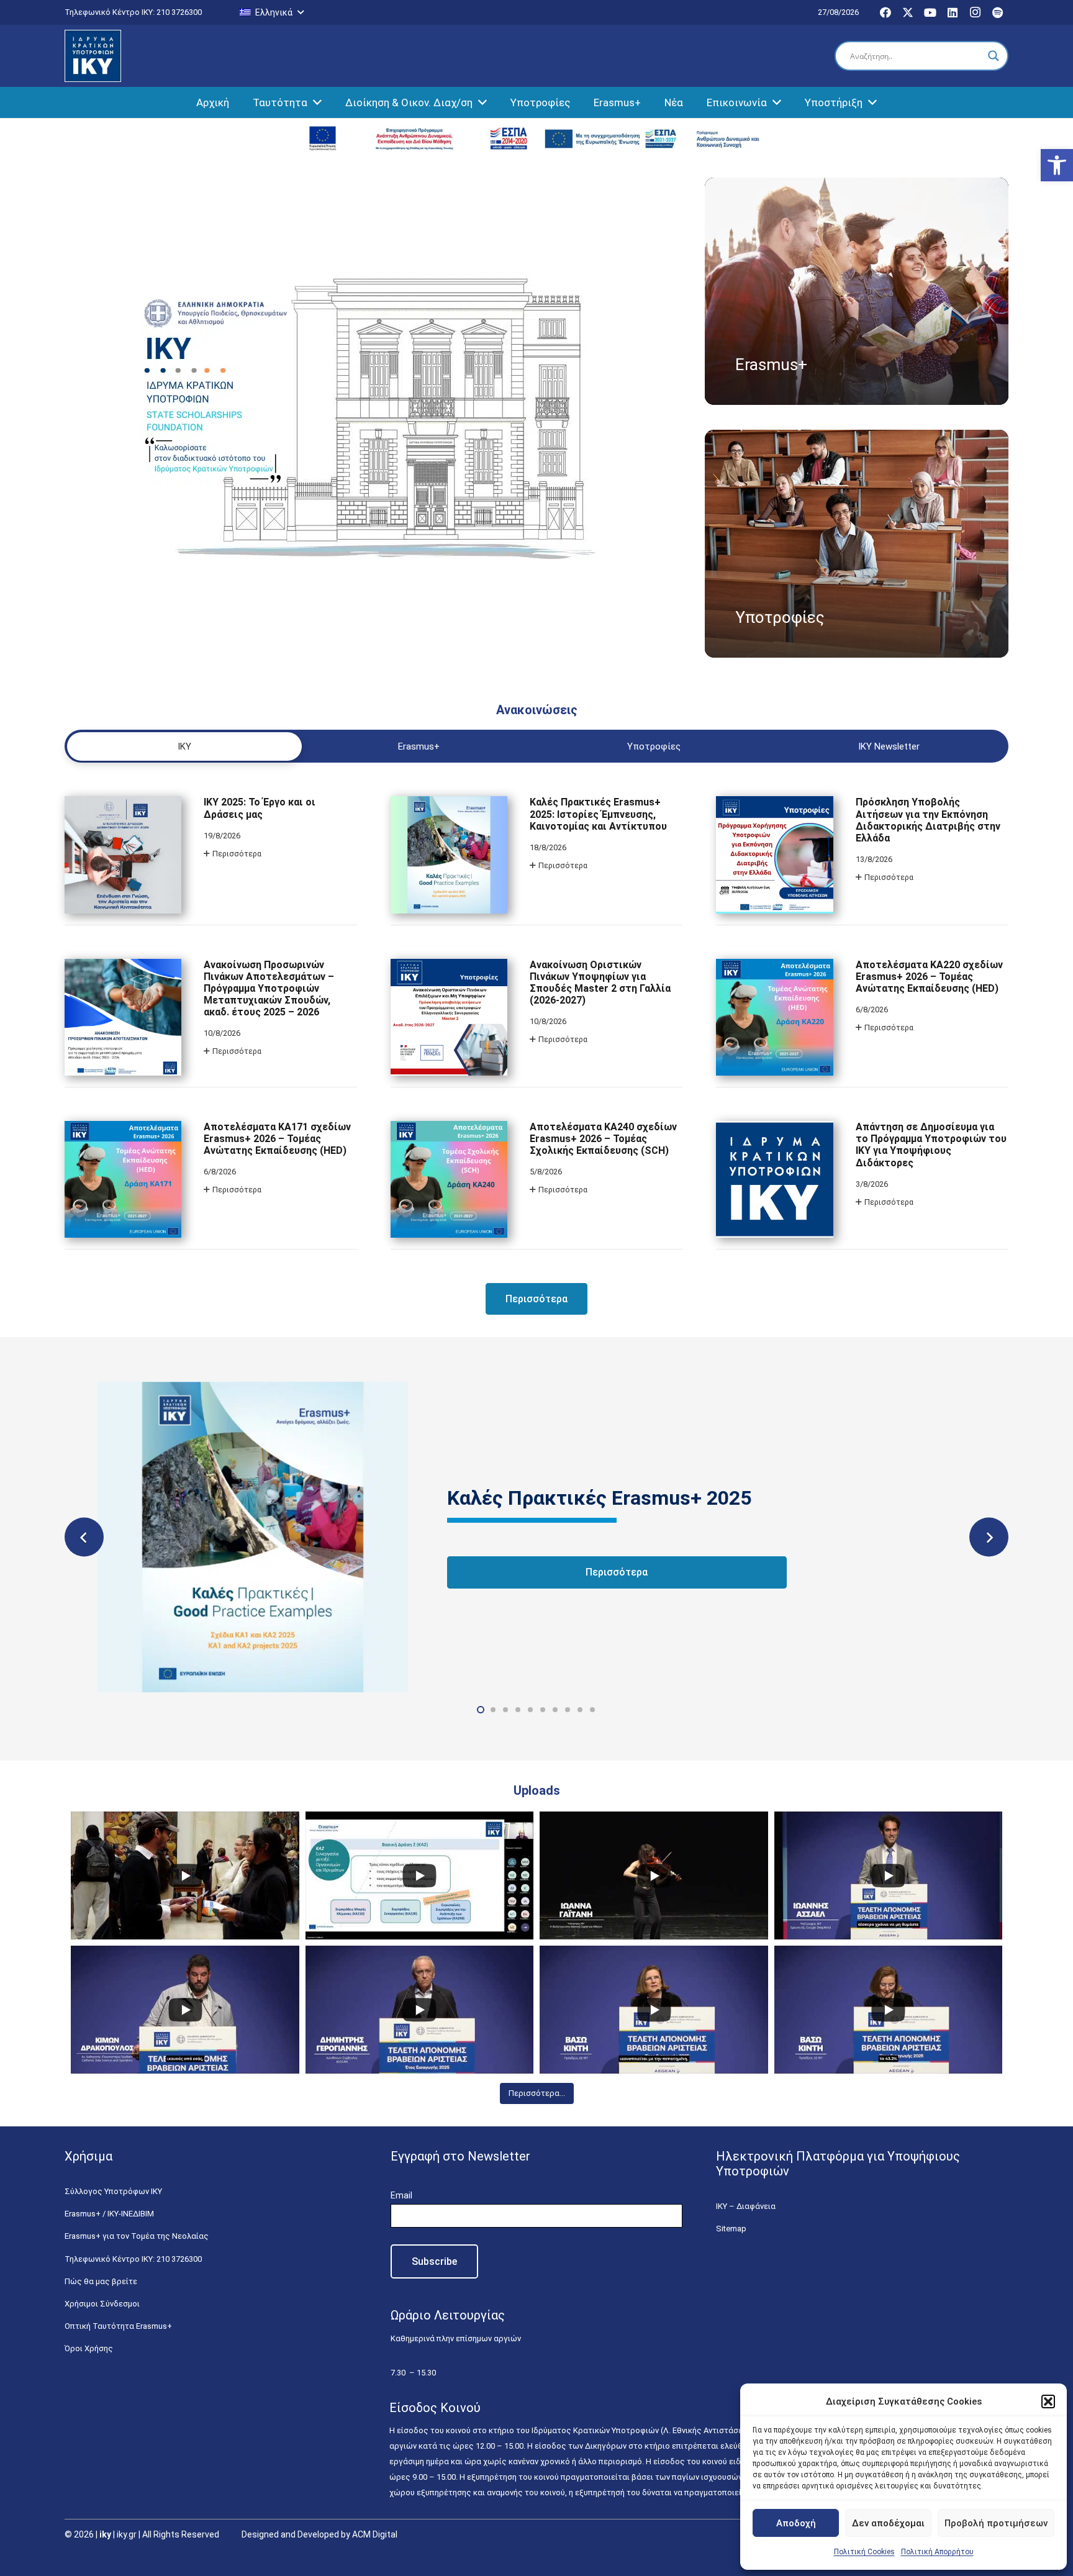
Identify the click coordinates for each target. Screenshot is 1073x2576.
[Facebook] (885, 12)
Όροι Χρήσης (89, 2348)
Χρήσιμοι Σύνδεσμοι (102, 2304)
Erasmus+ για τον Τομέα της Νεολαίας (137, 2236)
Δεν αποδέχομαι (888, 2523)
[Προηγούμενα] (84, 1537)
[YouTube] (930, 12)
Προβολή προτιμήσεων (996, 2523)
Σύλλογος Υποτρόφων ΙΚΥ (113, 2191)
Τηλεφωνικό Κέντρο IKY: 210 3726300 (133, 2259)
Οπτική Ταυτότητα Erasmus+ (118, 2326)
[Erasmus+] (857, 291)
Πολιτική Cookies (864, 2552)
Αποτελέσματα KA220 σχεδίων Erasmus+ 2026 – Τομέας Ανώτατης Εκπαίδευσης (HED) (929, 977)
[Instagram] (975, 12)
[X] (908, 12)
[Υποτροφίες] (857, 543)
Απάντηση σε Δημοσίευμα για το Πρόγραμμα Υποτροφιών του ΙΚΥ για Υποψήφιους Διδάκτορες (931, 1145)
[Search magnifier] (994, 56)
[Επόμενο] (989, 1537)
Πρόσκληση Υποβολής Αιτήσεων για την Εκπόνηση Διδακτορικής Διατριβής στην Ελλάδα (928, 820)
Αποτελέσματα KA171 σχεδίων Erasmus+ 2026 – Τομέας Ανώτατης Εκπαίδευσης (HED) (277, 1139)
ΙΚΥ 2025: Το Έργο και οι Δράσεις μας (260, 808)
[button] (1057, 165)
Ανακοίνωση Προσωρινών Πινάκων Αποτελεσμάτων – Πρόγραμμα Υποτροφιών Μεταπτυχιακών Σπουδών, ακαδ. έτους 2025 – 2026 (269, 989)
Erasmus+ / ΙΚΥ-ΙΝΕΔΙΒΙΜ (109, 2214)
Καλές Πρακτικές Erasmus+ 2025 (599, 1498)
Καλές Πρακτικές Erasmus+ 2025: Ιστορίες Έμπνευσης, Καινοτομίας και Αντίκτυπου (598, 814)
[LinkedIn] (953, 12)
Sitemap (731, 2229)
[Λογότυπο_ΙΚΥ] (93, 56)
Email (401, 2195)
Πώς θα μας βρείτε (101, 2281)
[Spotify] (997, 12)
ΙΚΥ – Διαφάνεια (746, 2206)
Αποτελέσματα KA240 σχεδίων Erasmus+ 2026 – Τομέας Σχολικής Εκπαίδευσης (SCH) (603, 1139)
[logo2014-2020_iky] (418, 138)
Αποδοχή (796, 2523)
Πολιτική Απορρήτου (937, 2552)
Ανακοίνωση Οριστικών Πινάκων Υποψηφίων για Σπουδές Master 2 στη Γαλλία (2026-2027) (600, 983)
